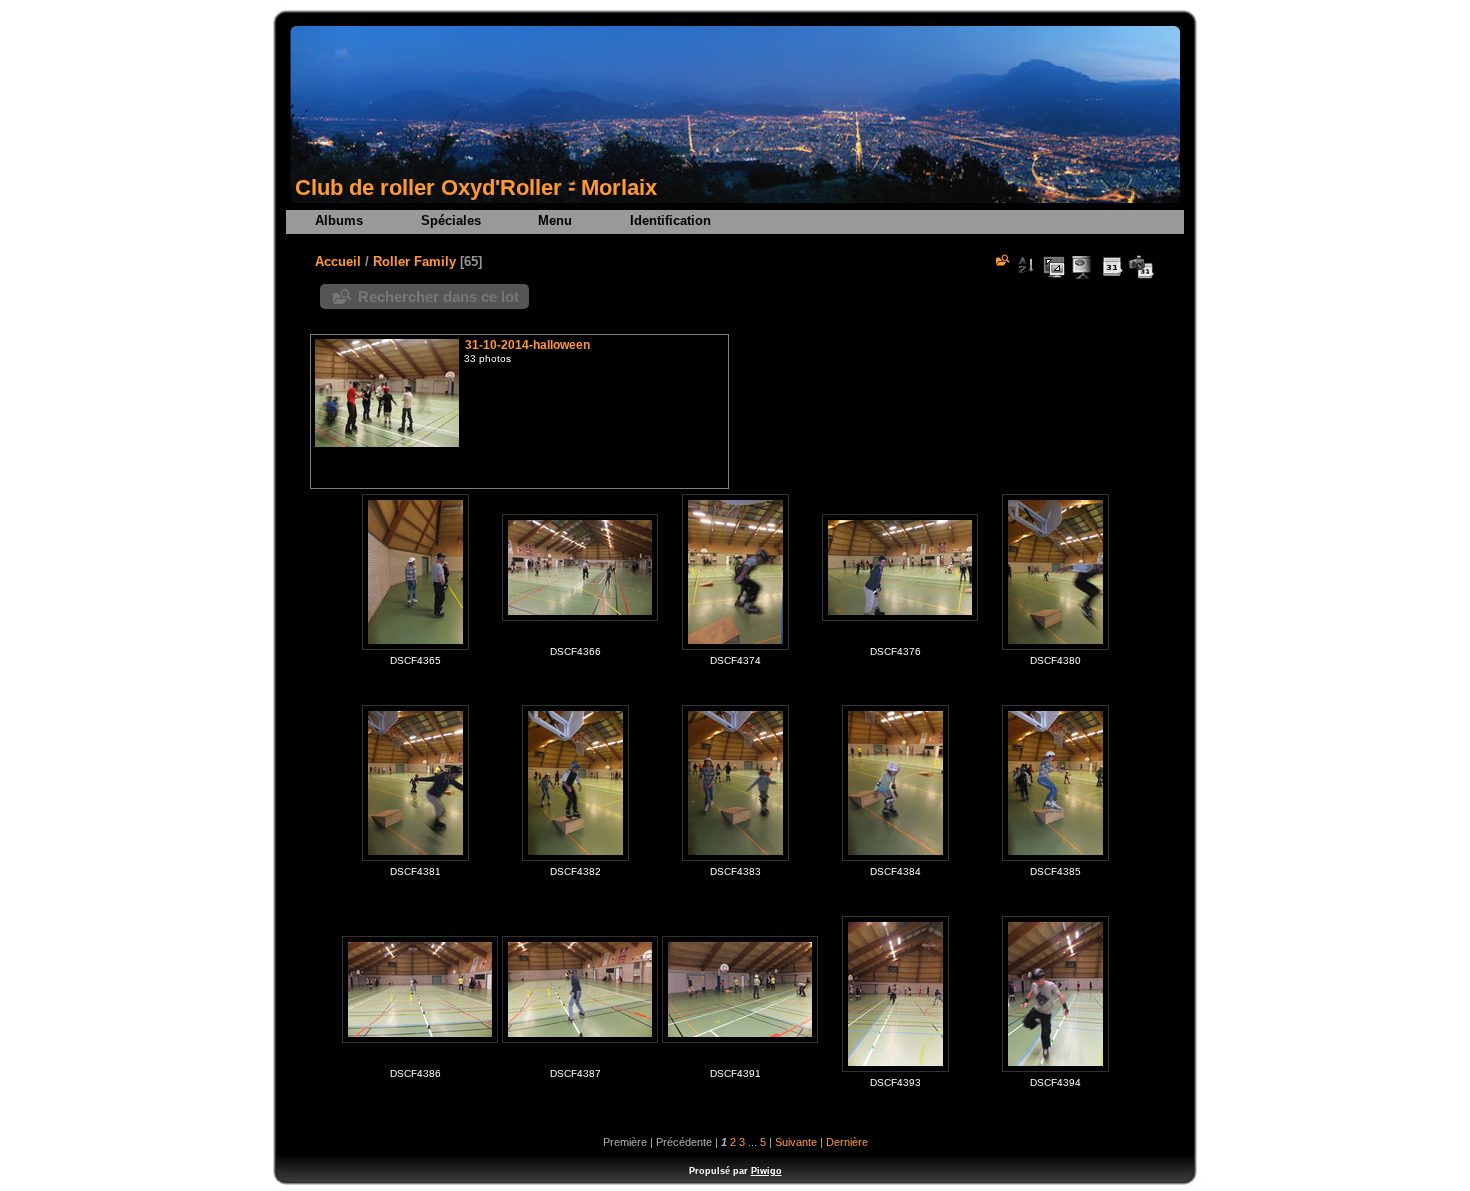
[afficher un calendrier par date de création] (1141, 267)
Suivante (796, 1142)
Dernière (847, 1142)
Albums (339, 220)
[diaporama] (1083, 267)
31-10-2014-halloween (527, 345)
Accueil (338, 261)
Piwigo (766, 1171)
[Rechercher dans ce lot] (1001, 260)
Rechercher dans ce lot (438, 296)
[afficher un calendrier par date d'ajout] (1112, 267)
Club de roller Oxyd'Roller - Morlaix (476, 187)
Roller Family (414, 261)
